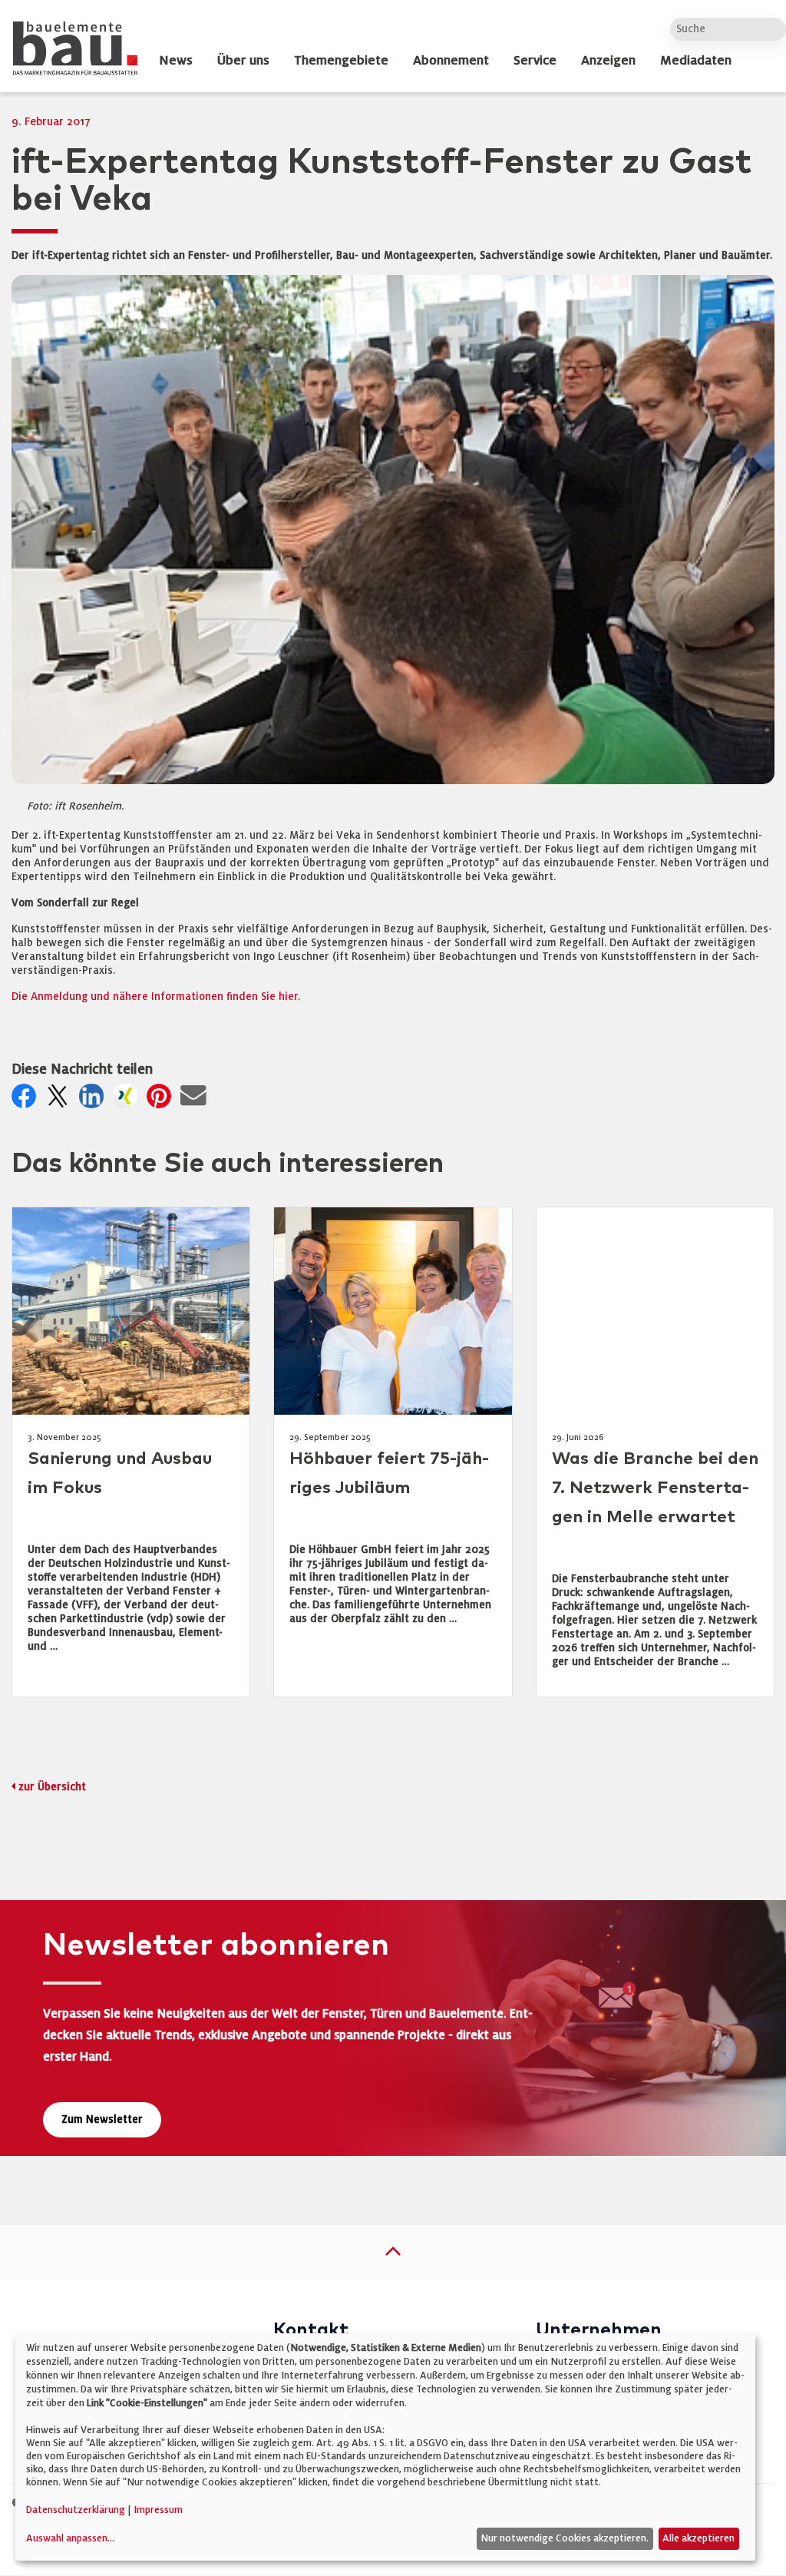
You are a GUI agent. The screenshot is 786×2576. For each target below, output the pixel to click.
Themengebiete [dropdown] (341, 61)
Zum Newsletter (102, 2119)
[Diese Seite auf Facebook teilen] (27, 1100)
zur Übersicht (52, 1787)
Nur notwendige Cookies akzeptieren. (565, 2538)
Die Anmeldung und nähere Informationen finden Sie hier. (156, 997)
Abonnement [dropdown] (451, 61)
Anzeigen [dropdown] (608, 61)
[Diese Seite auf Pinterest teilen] (162, 1100)
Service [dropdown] (535, 61)
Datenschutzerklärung (76, 2510)
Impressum (158, 2510)
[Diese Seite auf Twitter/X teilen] (61, 1100)
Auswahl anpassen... (70, 2538)
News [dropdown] (176, 61)
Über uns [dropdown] (243, 61)
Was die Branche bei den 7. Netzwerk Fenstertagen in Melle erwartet (655, 1488)
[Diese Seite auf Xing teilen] (128, 1100)
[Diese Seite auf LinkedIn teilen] (94, 1100)
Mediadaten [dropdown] (696, 61)
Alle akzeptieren (698, 2538)
